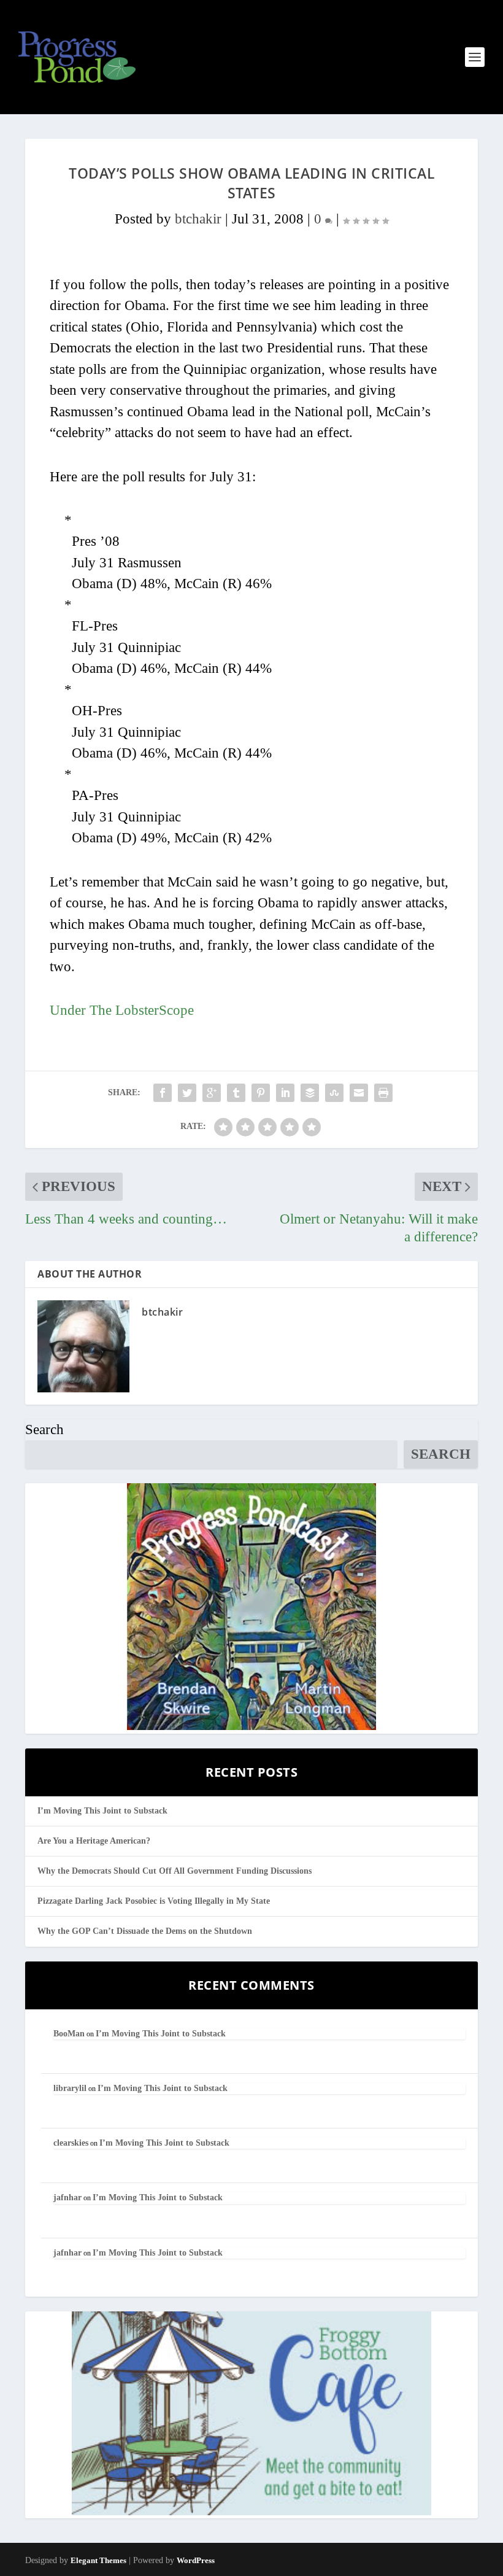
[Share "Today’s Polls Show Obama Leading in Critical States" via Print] (383, 1093)
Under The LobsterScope (122, 1010)
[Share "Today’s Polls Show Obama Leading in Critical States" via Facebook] (163, 1093)
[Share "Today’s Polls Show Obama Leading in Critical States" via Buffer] (310, 1093)
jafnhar (67, 2198)
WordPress (196, 2560)
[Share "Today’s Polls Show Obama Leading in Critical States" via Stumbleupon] (334, 1093)
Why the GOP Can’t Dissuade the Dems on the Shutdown (145, 1931)
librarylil (70, 2088)
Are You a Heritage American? (94, 1841)
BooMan (69, 2034)
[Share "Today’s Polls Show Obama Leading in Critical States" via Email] (359, 1093)
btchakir (198, 219)
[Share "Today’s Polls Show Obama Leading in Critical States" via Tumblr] (236, 1093)
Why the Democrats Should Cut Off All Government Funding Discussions (175, 1871)
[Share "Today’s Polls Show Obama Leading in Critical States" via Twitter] (187, 1093)
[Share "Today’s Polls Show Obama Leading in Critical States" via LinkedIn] (285, 1093)
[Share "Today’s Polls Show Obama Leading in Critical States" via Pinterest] (261, 1093)
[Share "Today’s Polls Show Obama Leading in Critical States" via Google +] (212, 1093)
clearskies (71, 2143)
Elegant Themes (98, 2560)
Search (44, 1430)
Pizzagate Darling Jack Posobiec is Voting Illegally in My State (154, 1901)
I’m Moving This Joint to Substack (102, 1811)
